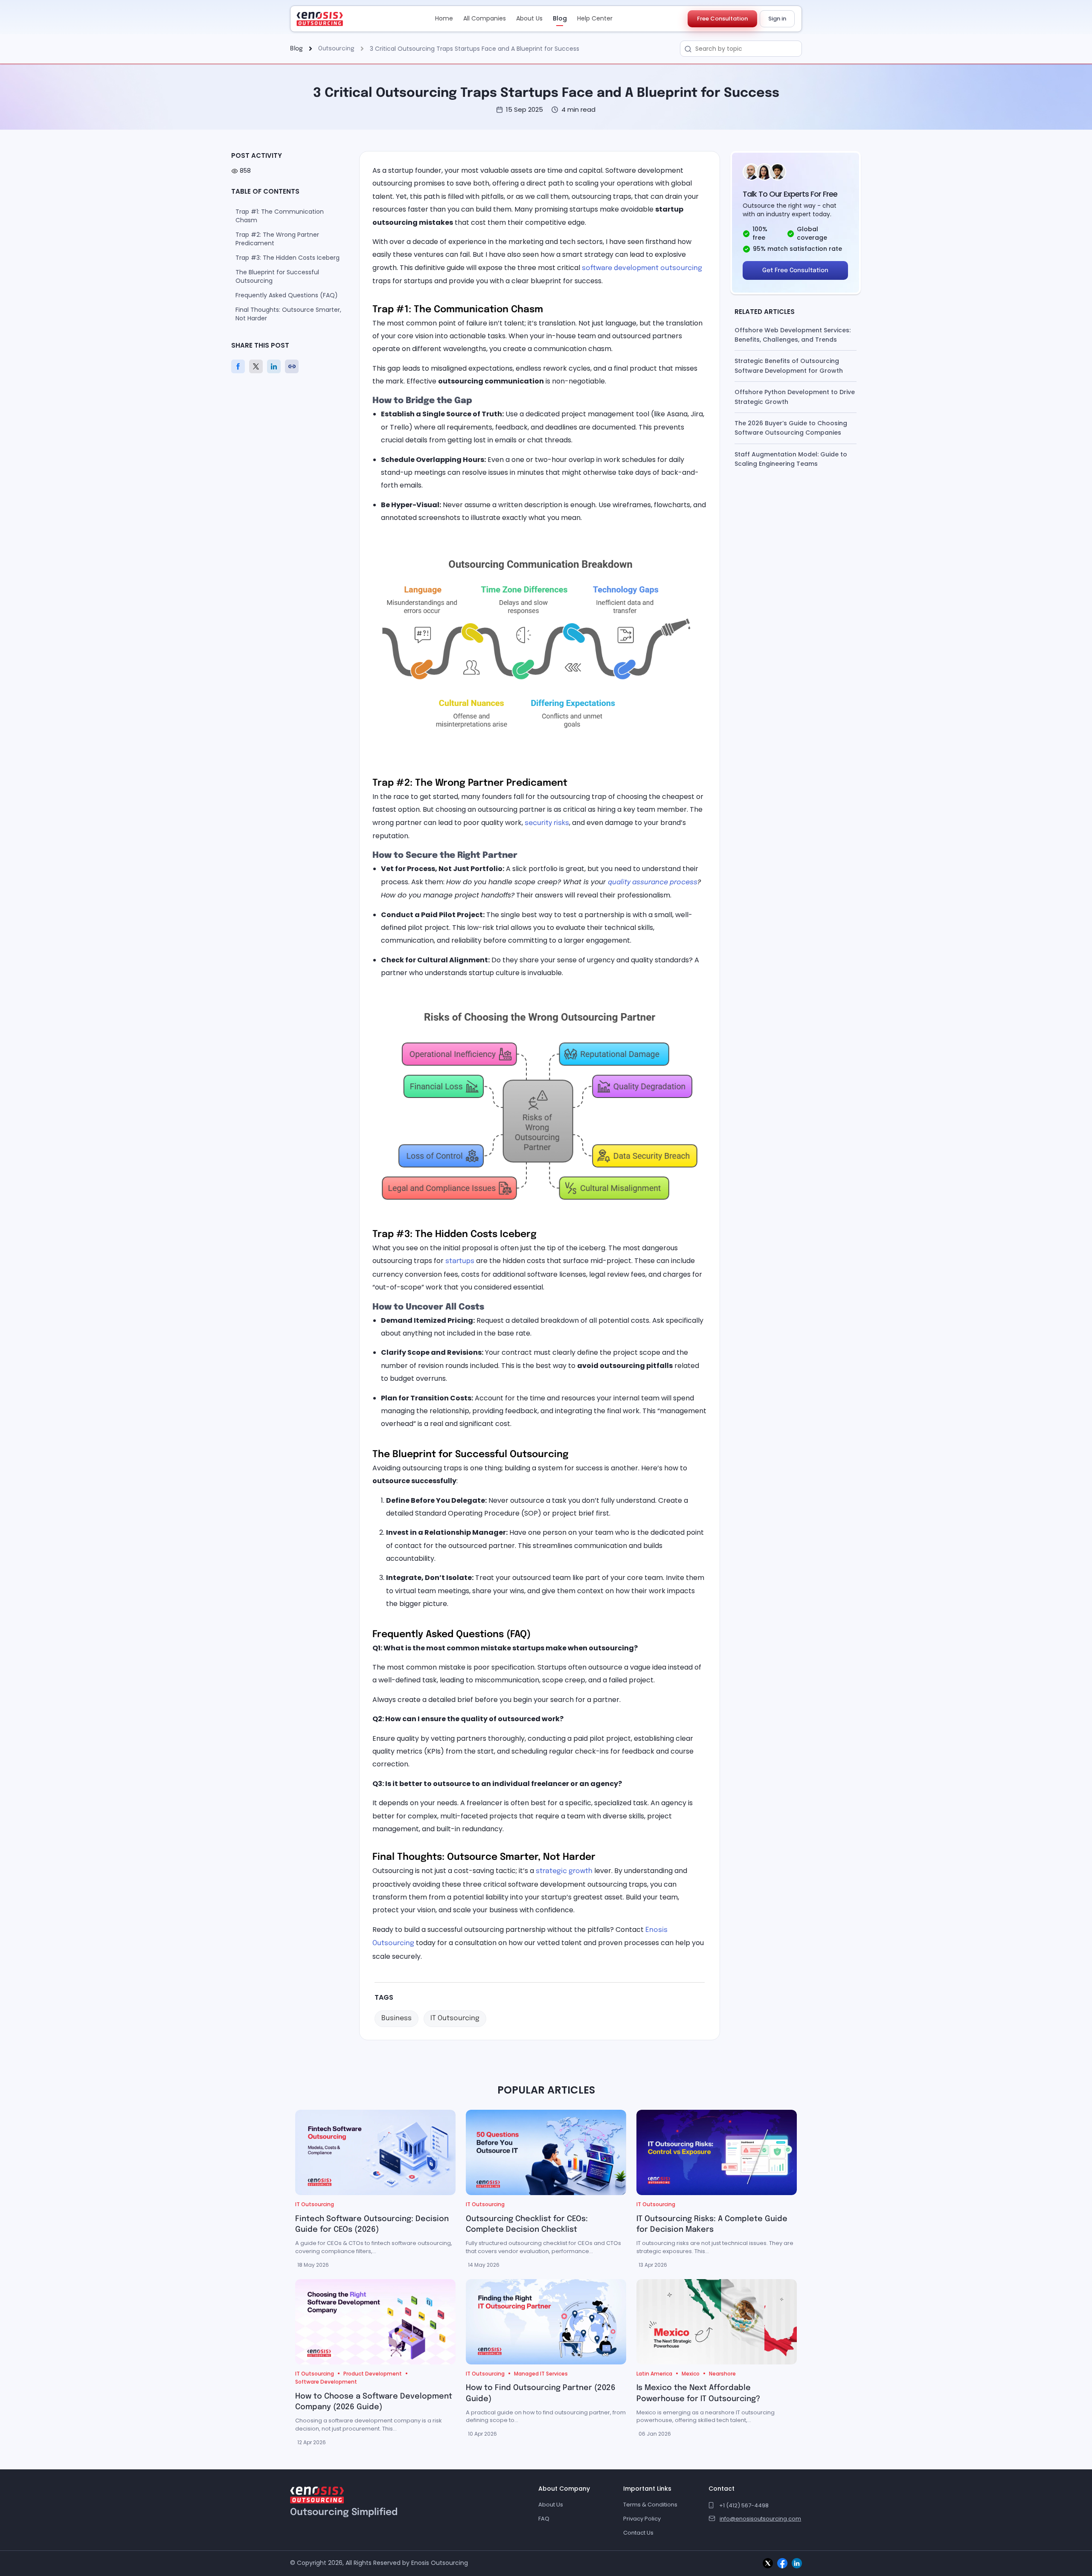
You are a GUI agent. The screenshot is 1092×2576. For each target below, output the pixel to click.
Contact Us (638, 2533)
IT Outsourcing (455, 2018)
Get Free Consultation (795, 270)
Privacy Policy (642, 2519)
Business (396, 2018)
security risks (547, 823)
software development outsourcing (642, 268)
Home (444, 18)
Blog (560, 18)
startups (460, 1261)
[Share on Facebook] (240, 366)
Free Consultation (722, 19)
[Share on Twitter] (258, 366)
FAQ (544, 2519)
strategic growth (564, 1871)
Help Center (595, 18)
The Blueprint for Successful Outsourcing (277, 276)
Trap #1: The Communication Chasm (280, 216)
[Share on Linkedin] (276, 366)
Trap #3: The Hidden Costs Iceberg (288, 258)
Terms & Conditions (650, 2505)
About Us (529, 18)
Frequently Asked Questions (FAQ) (287, 295)
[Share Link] (294, 366)
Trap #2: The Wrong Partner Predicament (277, 239)
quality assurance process (653, 882)
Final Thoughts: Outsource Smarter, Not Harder (288, 314)
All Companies (485, 18)
